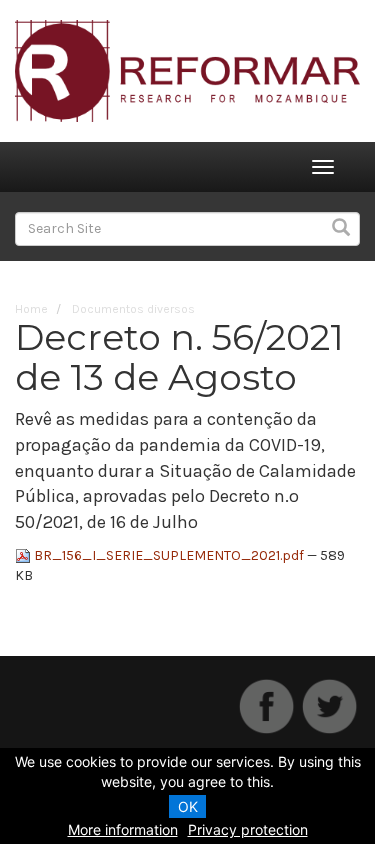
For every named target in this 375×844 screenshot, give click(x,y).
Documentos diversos (133, 309)
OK (188, 806)
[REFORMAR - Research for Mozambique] (187, 69)
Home (31, 309)
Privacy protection (248, 829)
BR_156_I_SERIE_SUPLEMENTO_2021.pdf (169, 555)
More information (123, 829)
